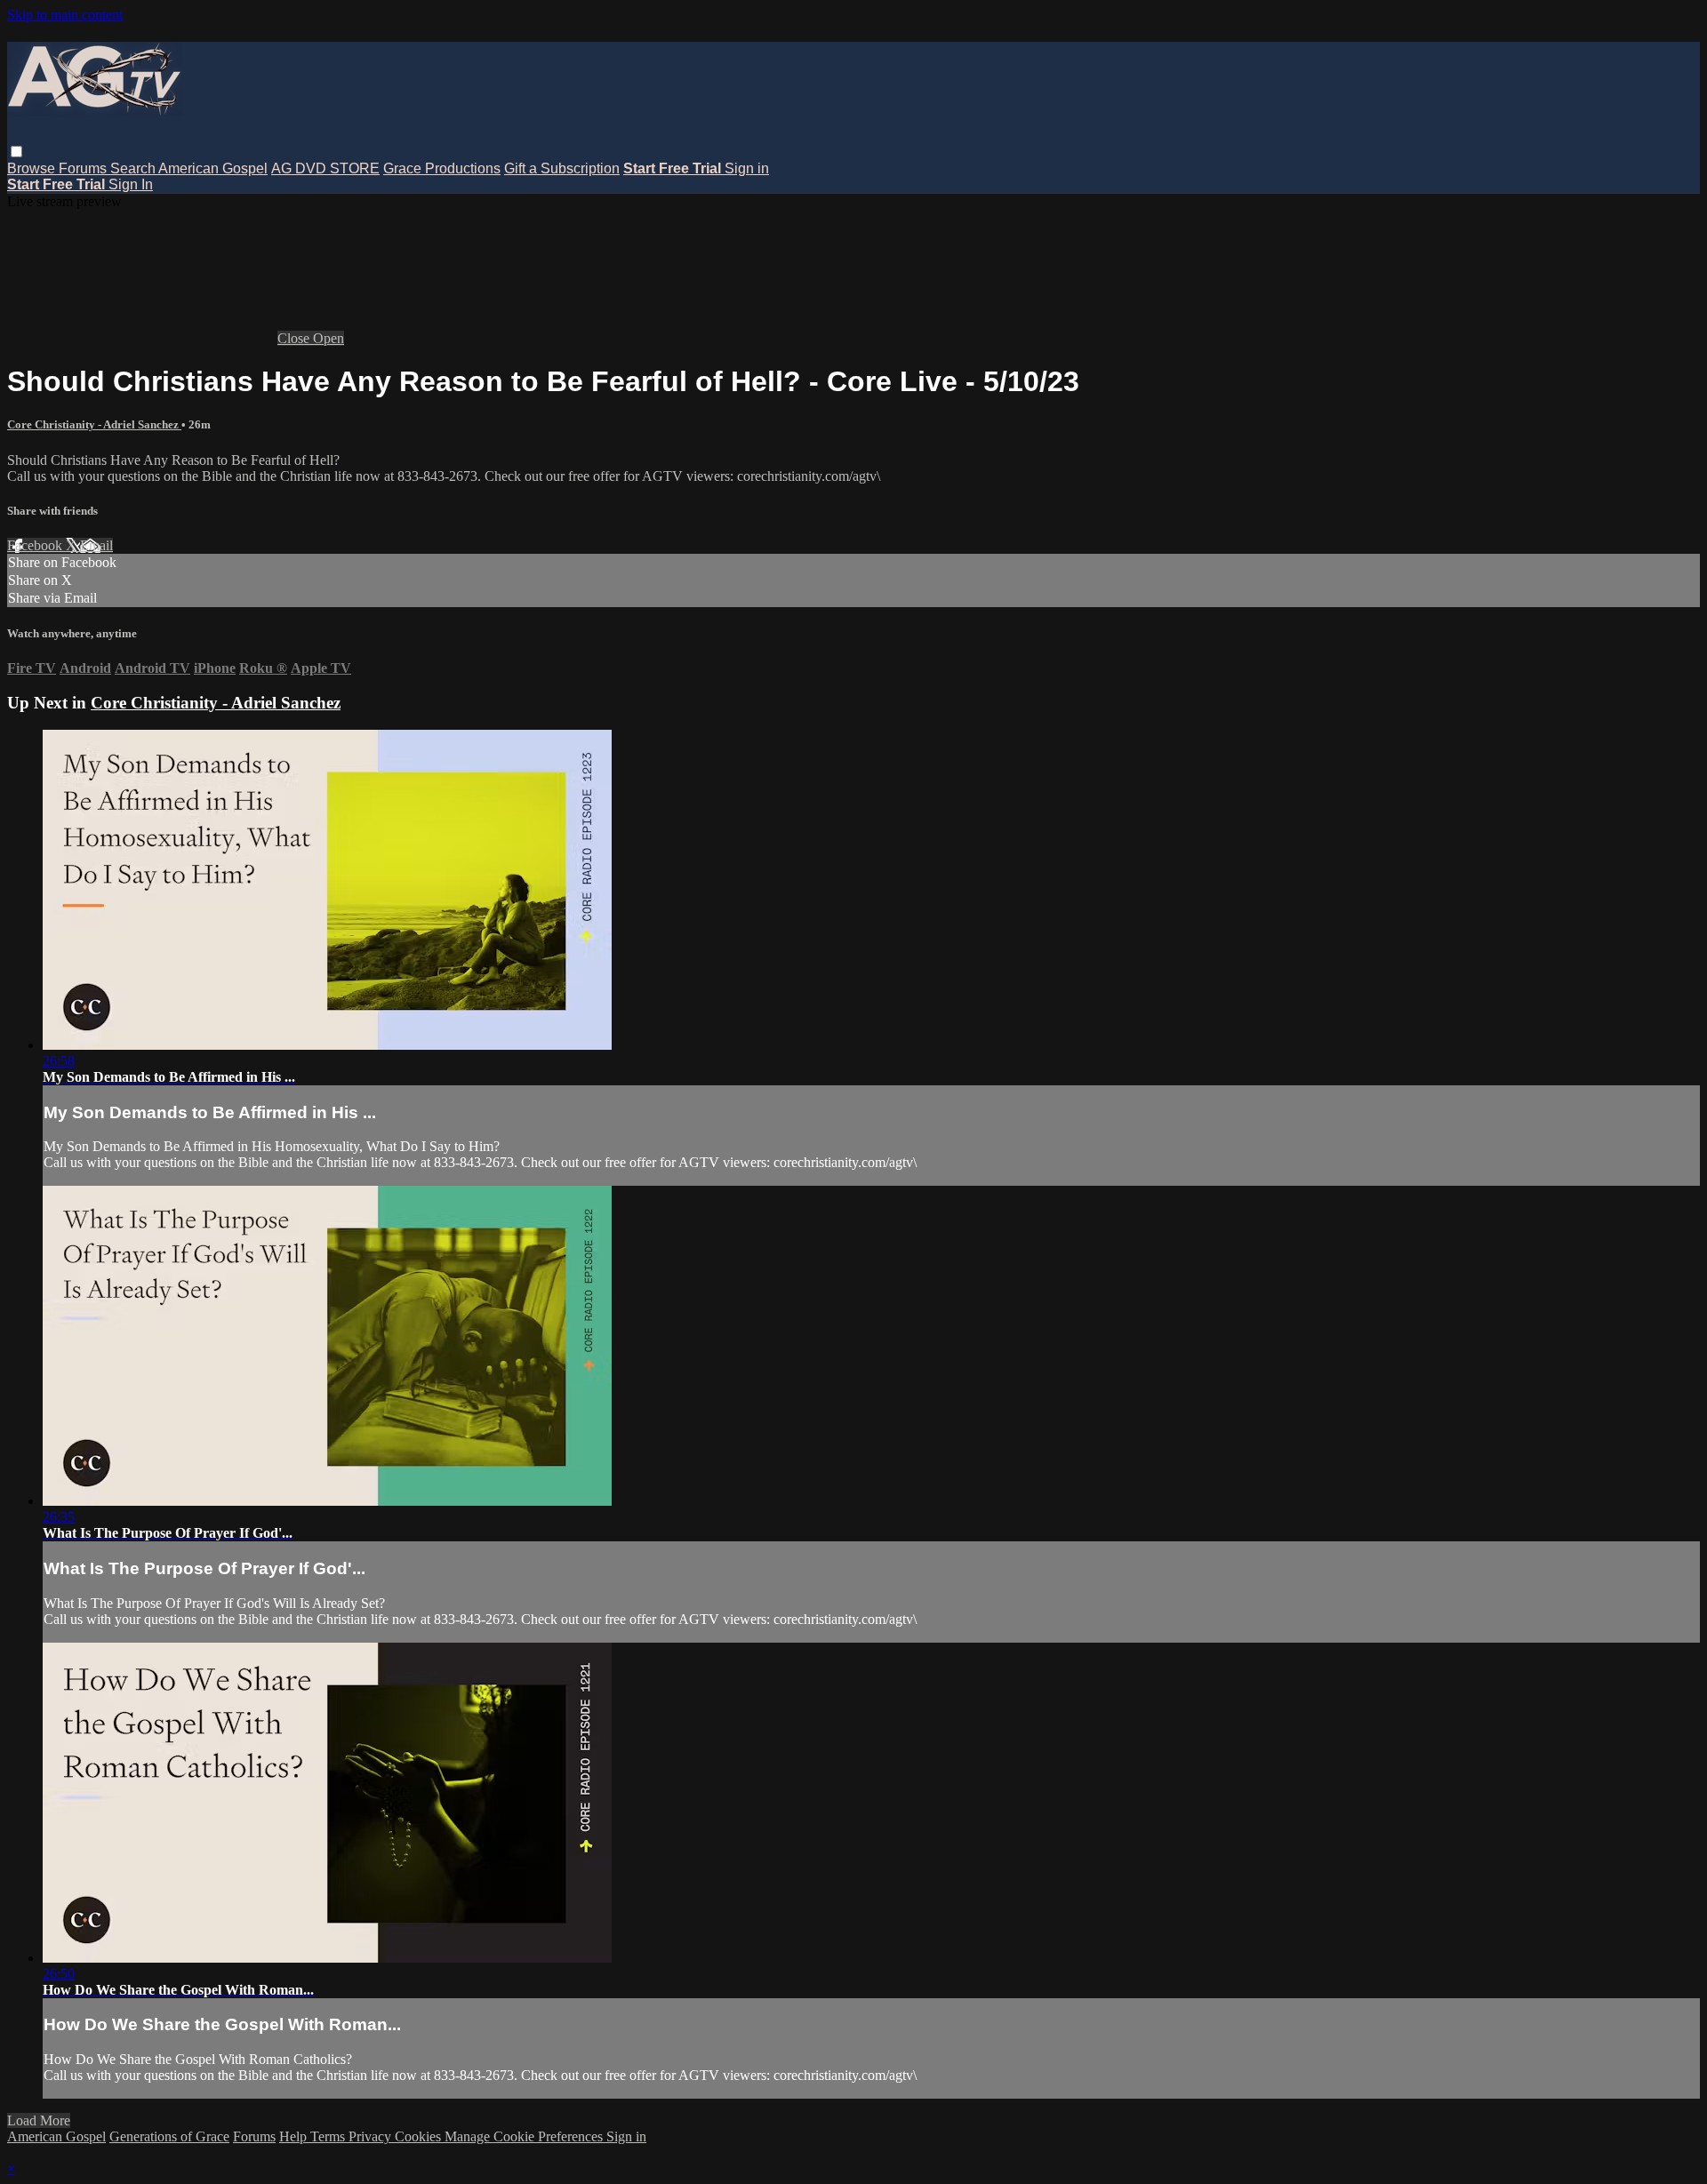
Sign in (747, 168)
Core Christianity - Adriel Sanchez (94, 424)
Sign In (131, 184)
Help (295, 2136)
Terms (329, 2136)
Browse (33, 168)
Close (295, 338)
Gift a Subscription (562, 168)
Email (96, 545)
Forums (84, 168)
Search (134, 168)
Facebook (36, 545)
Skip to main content (65, 15)
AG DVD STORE (325, 168)
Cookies (420, 2136)
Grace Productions (442, 168)
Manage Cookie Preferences (525, 2136)
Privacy (372, 2136)
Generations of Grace (169, 2136)
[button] (16, 152)
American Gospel (213, 168)
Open (329, 338)
